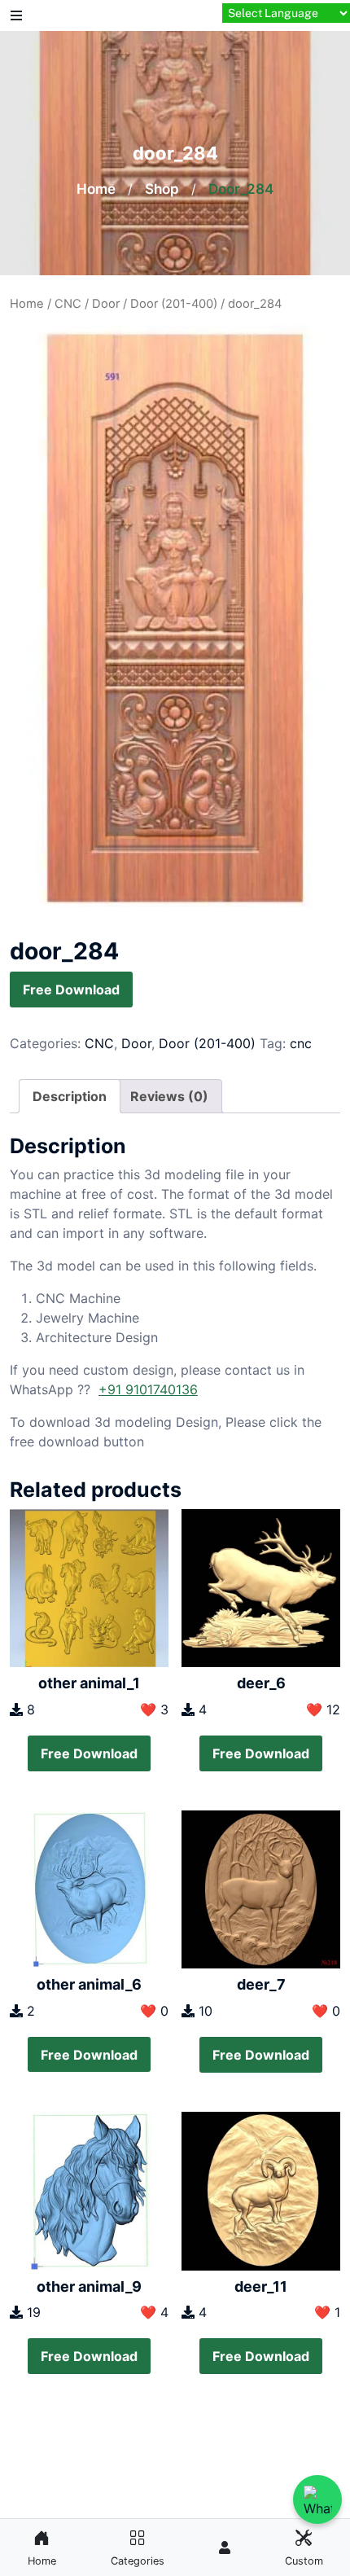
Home (96, 189)
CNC (68, 304)
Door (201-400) (174, 304)
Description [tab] (70, 1096)
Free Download (71, 990)
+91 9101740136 (148, 1389)
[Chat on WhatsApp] (317, 2499)
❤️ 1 (327, 2312)
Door (106, 304)
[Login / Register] (225, 2547)
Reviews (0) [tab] (169, 1096)
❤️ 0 (154, 2011)
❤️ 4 (154, 2312)
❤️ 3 (154, 1709)
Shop (162, 189)
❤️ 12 (323, 1709)
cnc (301, 1043)
